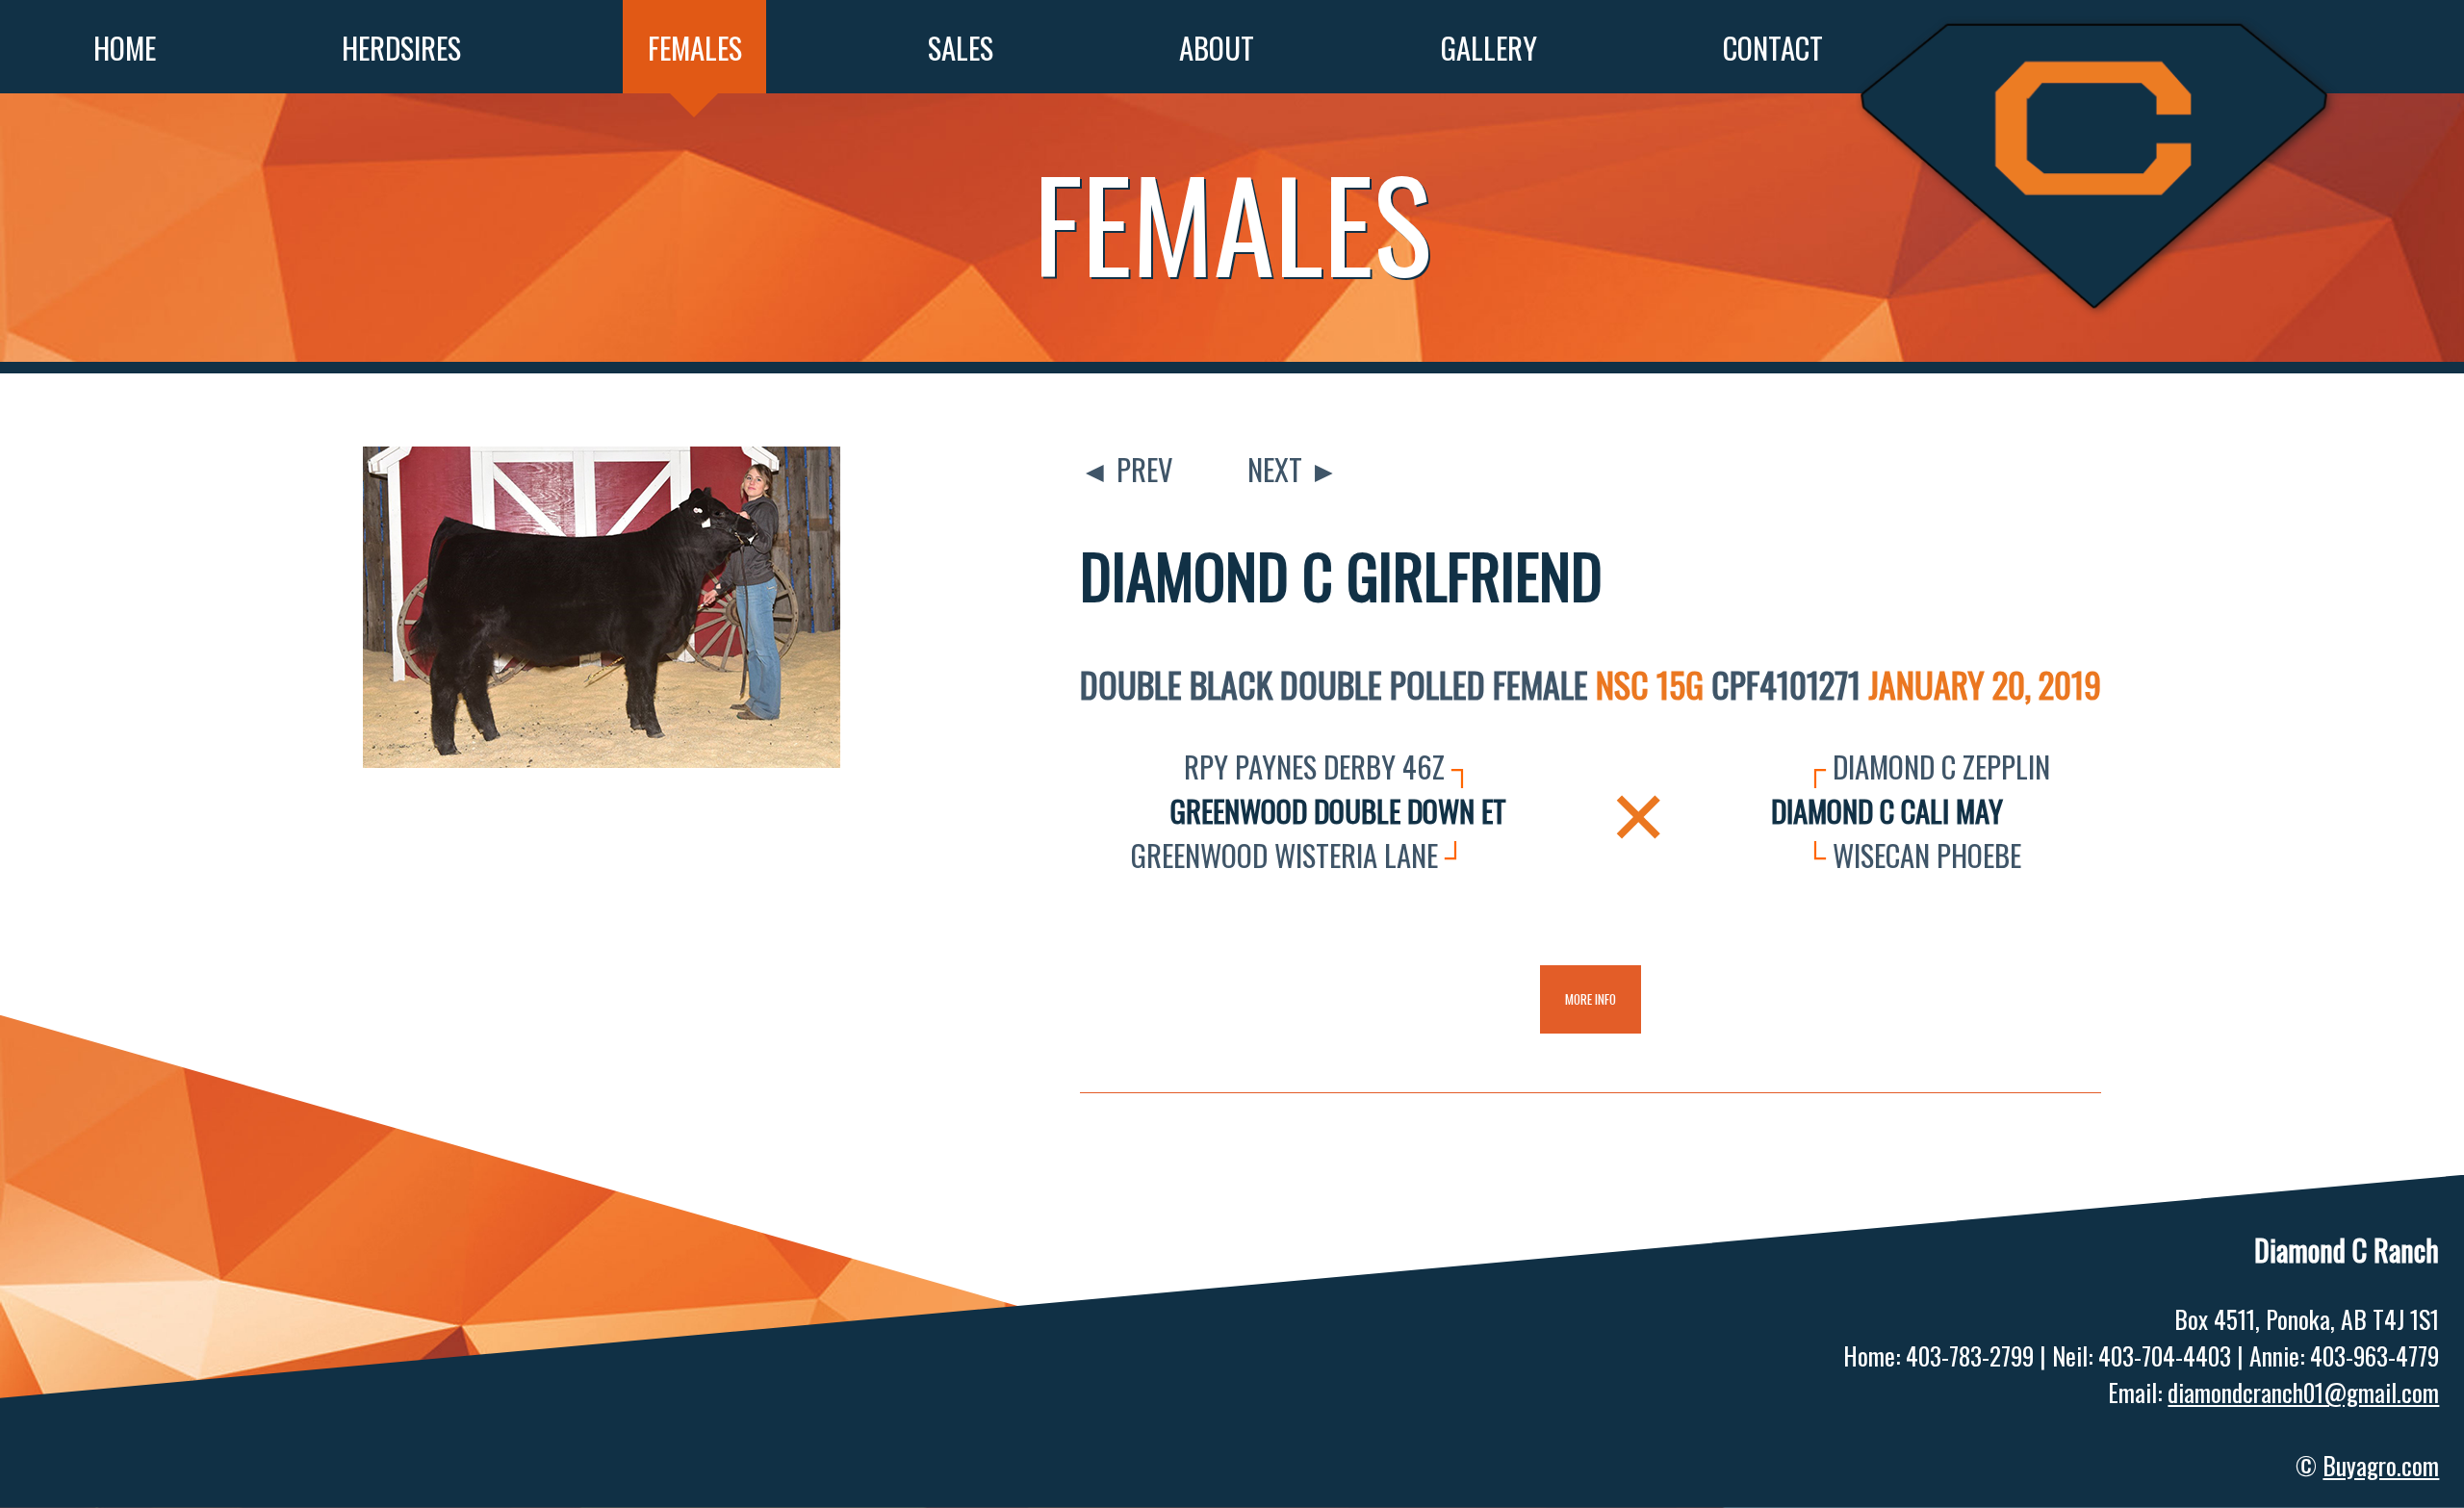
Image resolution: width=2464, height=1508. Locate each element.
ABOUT (1217, 47)
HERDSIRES (401, 47)
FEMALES (695, 47)
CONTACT (1773, 47)
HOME (125, 47)
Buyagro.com (2381, 1465)
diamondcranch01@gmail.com (2303, 1392)
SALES (961, 47)
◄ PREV (1127, 469)
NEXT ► (1293, 469)
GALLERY (1489, 47)
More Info (1591, 999)
